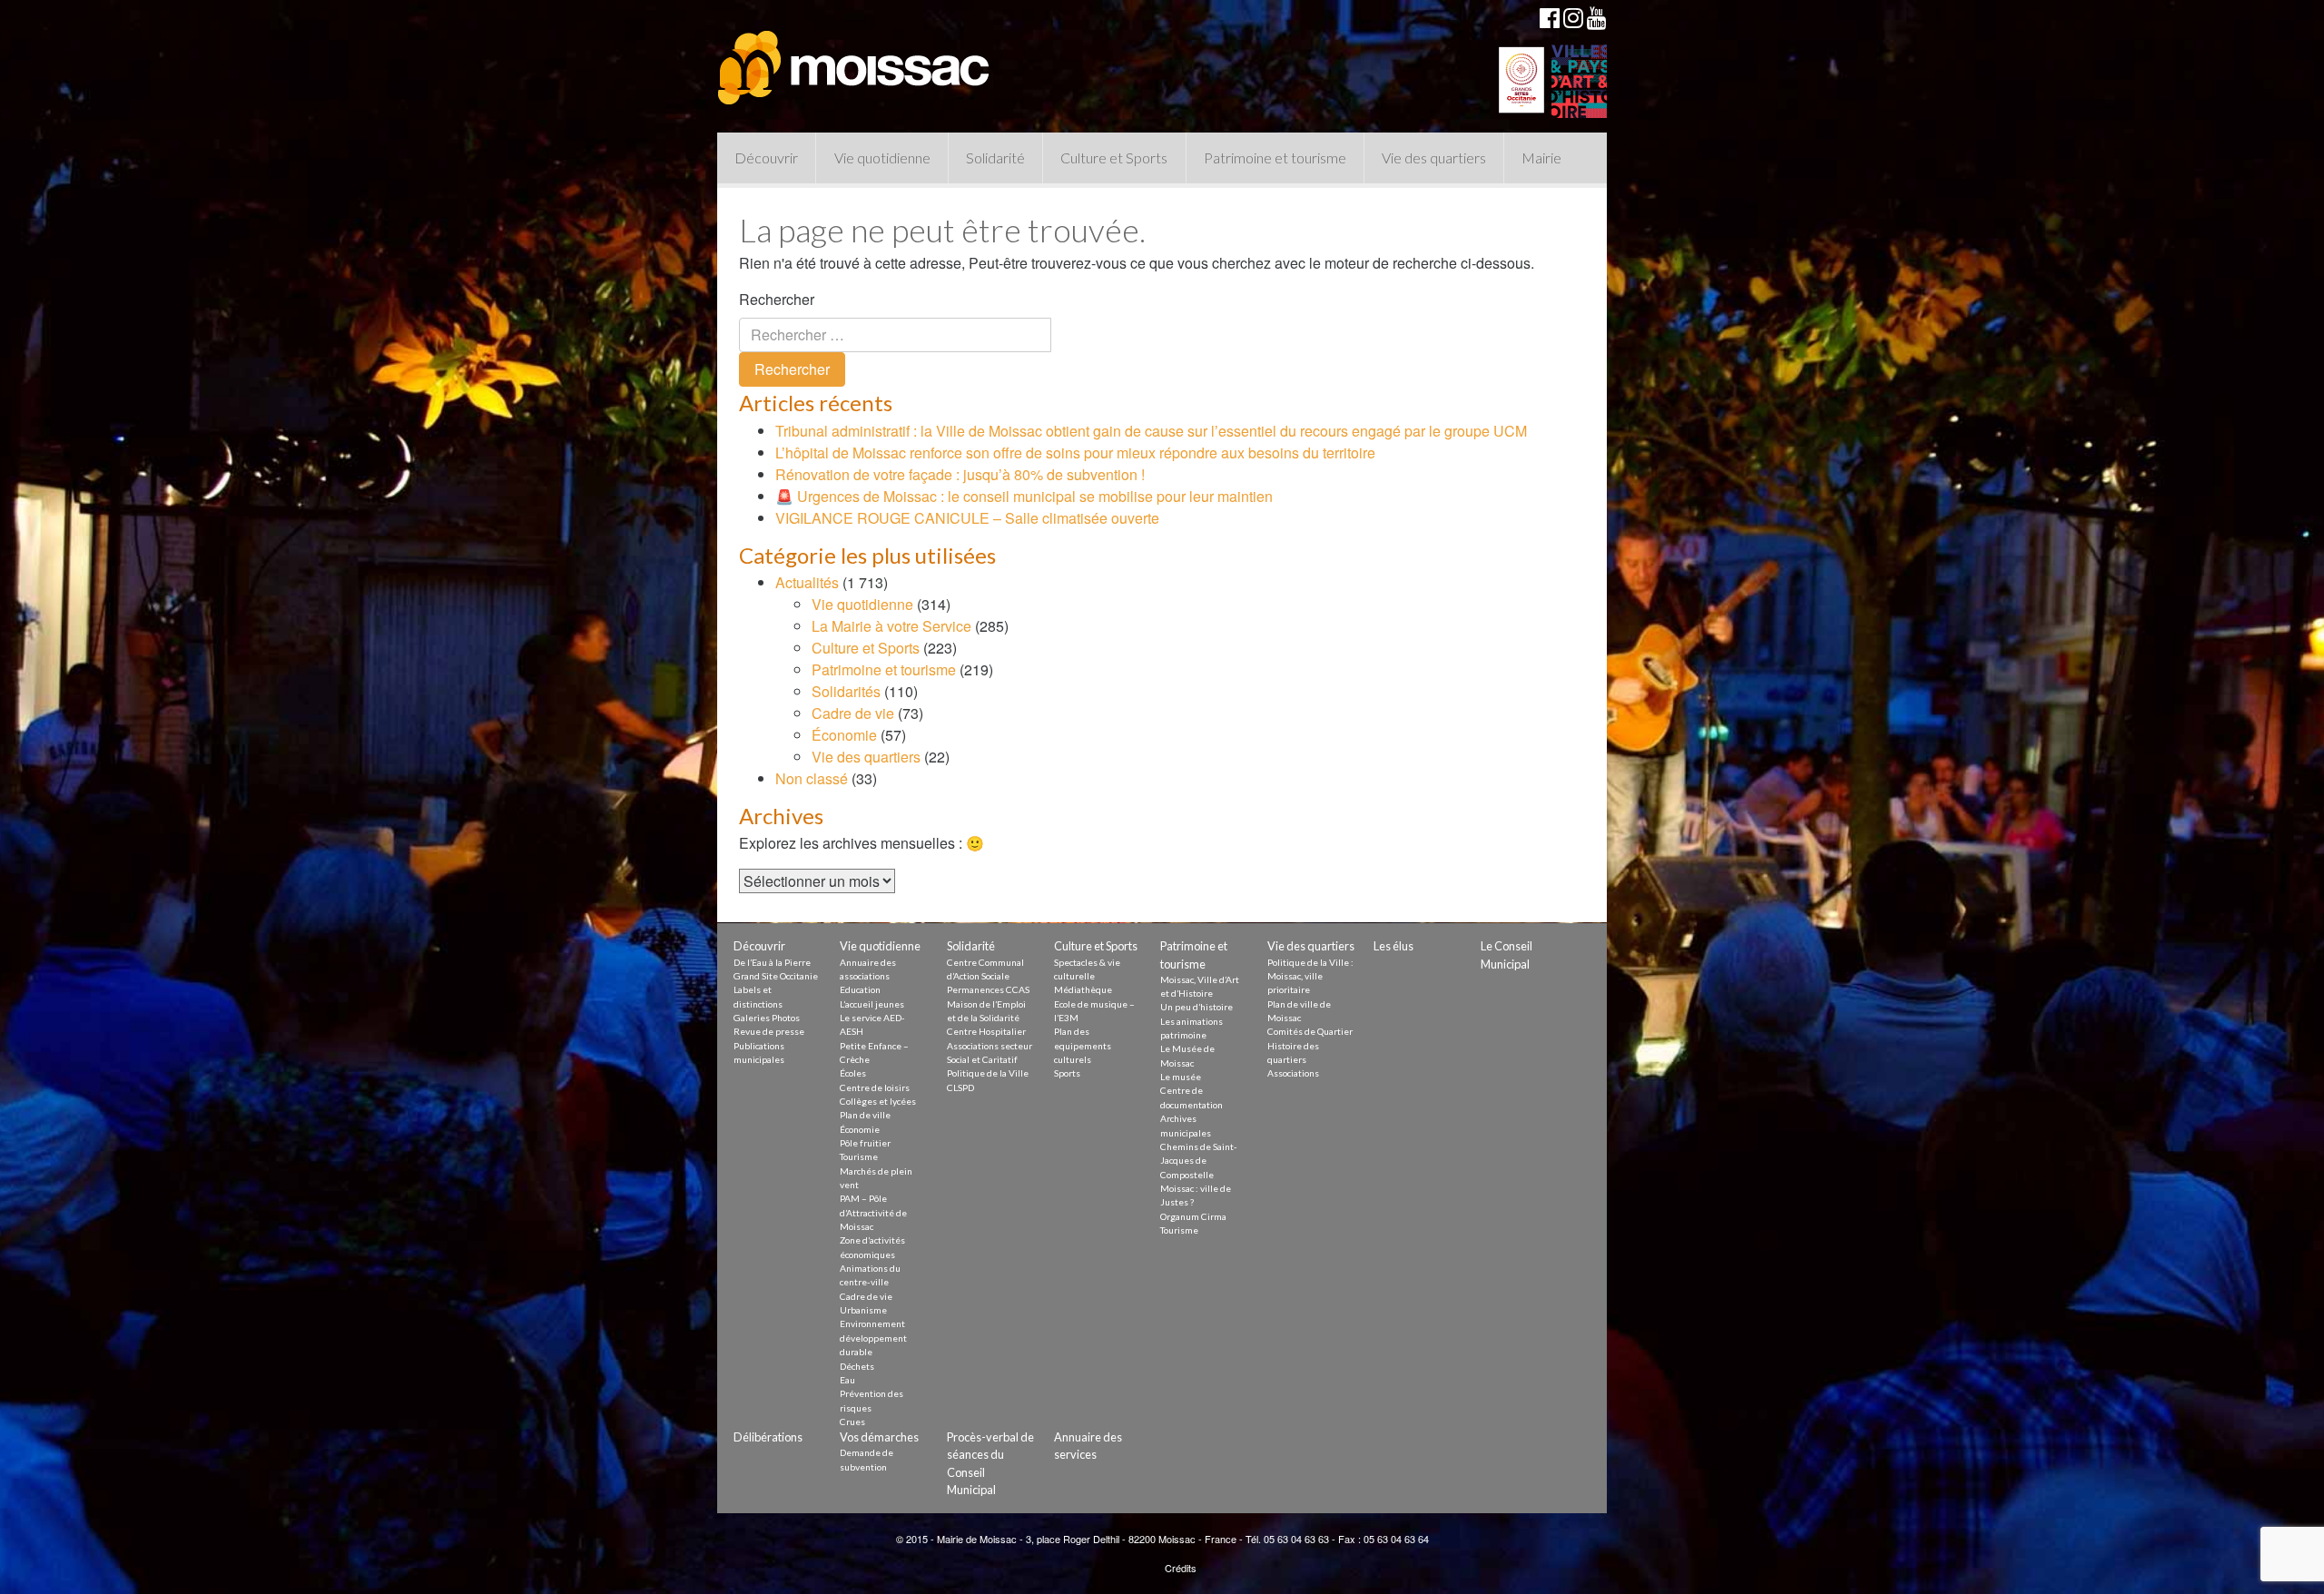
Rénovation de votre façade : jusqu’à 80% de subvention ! (960, 474)
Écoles (853, 1073)
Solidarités (846, 691)
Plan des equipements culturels (1083, 1045)
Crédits (1181, 1568)
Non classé (812, 778)
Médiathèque (1083, 989)
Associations (1293, 1073)
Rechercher (777, 299)
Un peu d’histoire (1196, 1007)
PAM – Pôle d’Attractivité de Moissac (873, 1212)
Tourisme (859, 1156)
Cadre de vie (853, 713)
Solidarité (995, 157)
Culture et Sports (1114, 157)
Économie (844, 735)
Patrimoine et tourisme (1275, 157)
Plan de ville (865, 1115)
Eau (847, 1380)
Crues (852, 1422)
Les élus (1393, 946)
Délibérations (768, 1437)
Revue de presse (769, 1031)
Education (860, 989)
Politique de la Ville (988, 1073)
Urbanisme (863, 1310)
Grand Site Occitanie (776, 976)
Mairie (1541, 157)
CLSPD (960, 1087)
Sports (1067, 1073)
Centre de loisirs (875, 1087)
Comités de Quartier (1310, 1031)
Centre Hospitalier (986, 1031)
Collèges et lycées (878, 1101)
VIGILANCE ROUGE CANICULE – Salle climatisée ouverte (967, 518)
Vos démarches (879, 1437)
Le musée (1181, 1077)
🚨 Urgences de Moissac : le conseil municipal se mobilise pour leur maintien (1024, 496)
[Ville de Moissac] (855, 59)
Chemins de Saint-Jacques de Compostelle (1199, 1161)
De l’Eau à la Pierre (772, 962)
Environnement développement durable (873, 1338)
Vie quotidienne (882, 157)
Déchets (857, 1366)
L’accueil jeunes (872, 1004)
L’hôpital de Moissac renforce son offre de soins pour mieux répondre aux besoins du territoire (1075, 453)
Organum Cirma (1193, 1216)
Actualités (807, 582)
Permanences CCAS (988, 989)
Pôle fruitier (865, 1143)
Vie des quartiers (1434, 157)
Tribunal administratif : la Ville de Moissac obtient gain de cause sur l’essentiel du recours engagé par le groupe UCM (1151, 431)
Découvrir (766, 157)
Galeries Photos (767, 1018)
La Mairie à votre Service (891, 626)
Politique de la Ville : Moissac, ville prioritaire (1310, 976)
